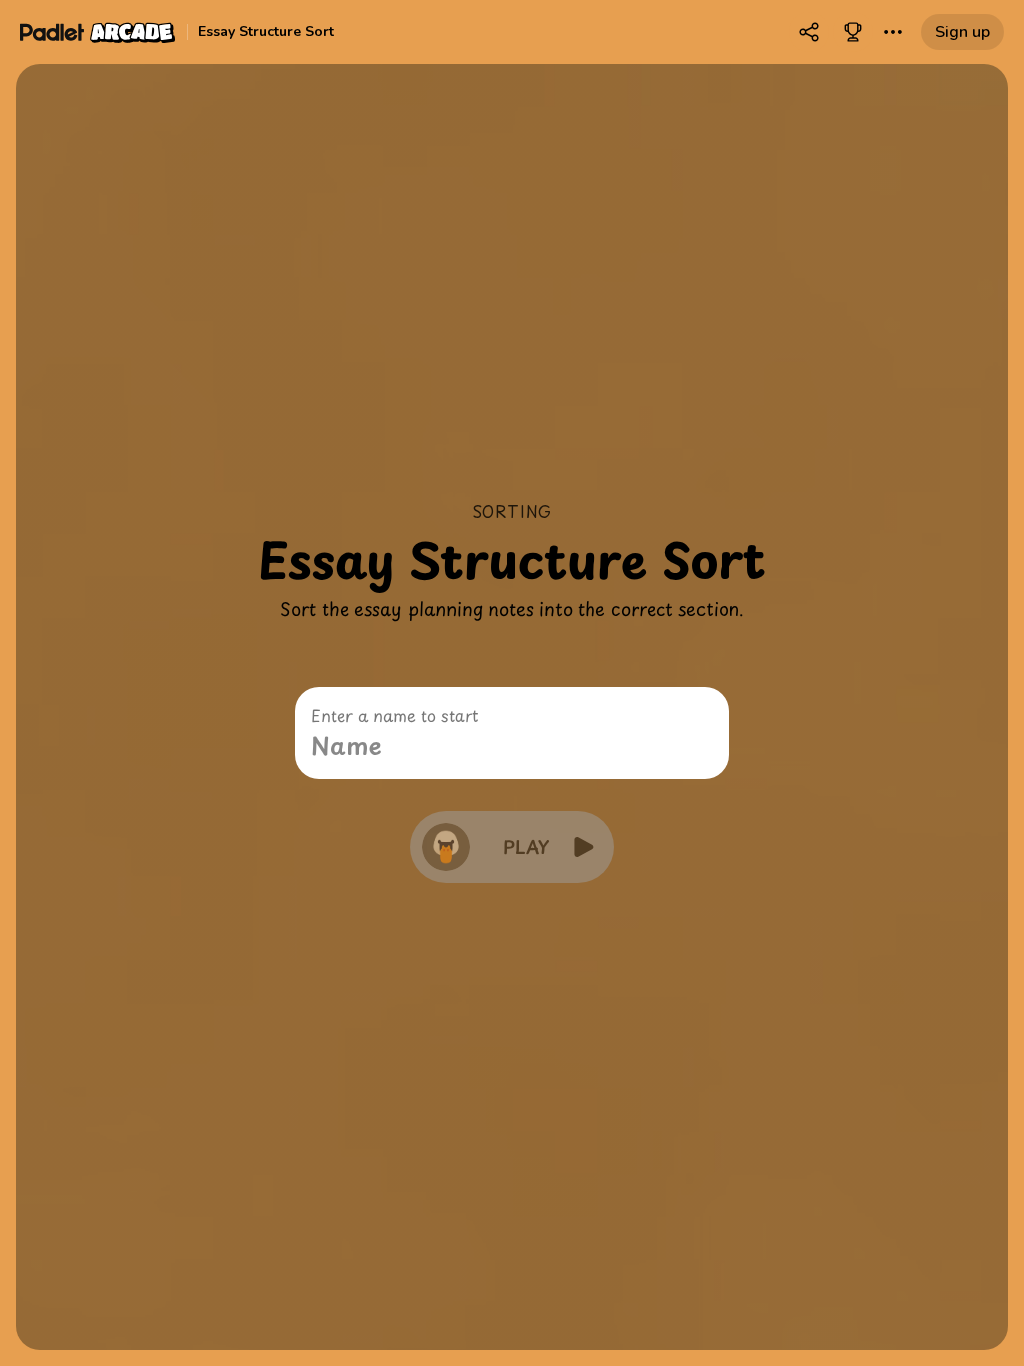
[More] (893, 32)
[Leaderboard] (853, 32)
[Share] (809, 32)
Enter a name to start (394, 715)
